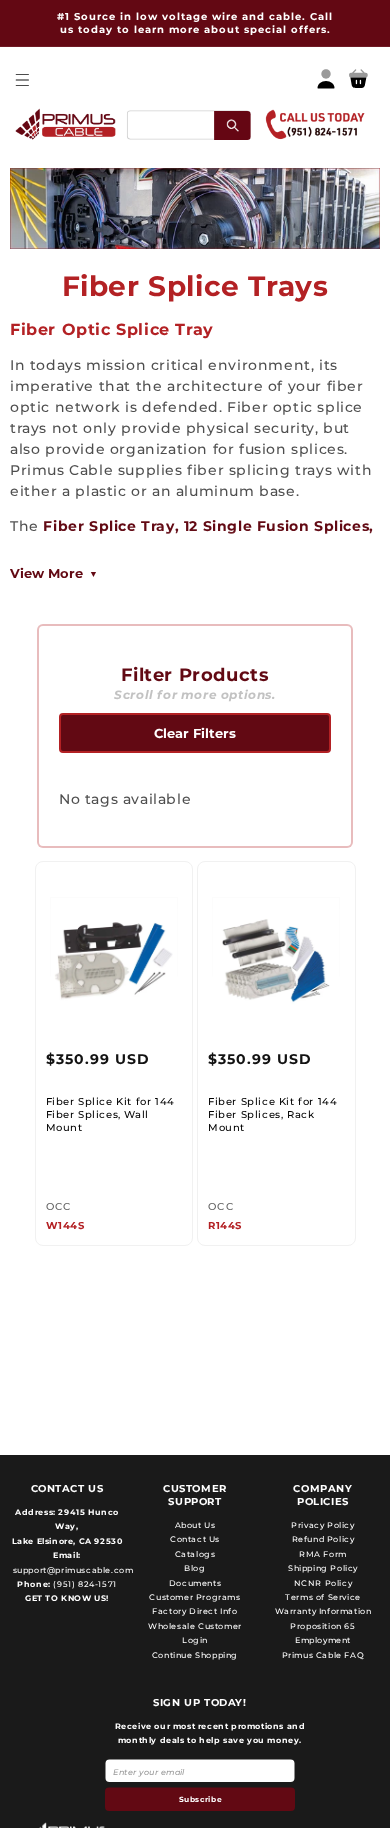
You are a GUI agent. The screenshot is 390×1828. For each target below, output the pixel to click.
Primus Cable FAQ (323, 1655)
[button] (21, 79)
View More (46, 573)
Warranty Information (323, 1611)
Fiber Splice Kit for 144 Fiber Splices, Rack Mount (272, 1114)
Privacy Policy (322, 1525)
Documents (195, 1583)
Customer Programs (194, 1597)
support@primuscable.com (71, 1570)
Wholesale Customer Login (195, 1633)
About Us (195, 1525)
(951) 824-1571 (84, 1584)
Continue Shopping (195, 1655)
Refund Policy (323, 1539)
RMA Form (323, 1554)
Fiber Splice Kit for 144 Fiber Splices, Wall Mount (110, 1114)
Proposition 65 (322, 1626)
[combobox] (188, 124)
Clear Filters (195, 733)
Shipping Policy (323, 1568)
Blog (194, 1568)
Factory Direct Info (194, 1611)
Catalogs (195, 1554)
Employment (323, 1640)
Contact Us (195, 1539)
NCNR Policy (323, 1583)
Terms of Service (323, 1597)
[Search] (232, 124)
